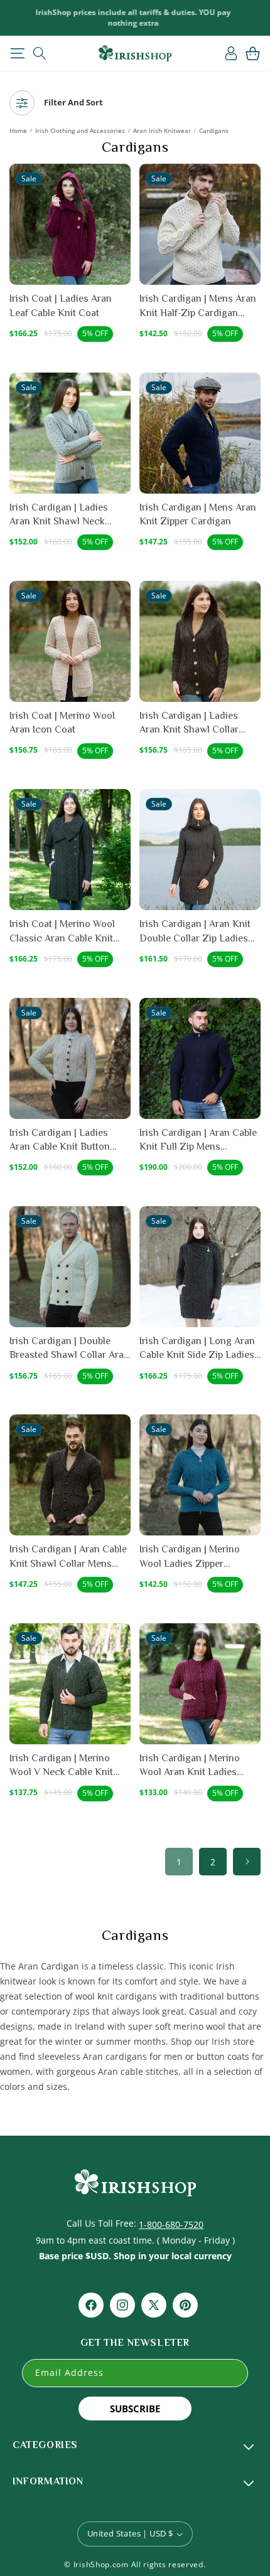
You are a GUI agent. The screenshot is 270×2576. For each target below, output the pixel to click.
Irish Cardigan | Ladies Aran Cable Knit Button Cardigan (60, 1141)
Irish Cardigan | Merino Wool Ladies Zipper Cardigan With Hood (190, 1557)
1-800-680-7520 (171, 2224)
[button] (17, 53)
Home (18, 130)
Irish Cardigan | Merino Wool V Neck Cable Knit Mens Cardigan (61, 1766)
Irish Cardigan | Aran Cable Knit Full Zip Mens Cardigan (198, 1141)
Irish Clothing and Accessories (80, 130)
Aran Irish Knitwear (162, 130)
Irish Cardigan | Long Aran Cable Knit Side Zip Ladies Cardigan (197, 1349)
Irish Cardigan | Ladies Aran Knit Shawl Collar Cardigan (189, 724)
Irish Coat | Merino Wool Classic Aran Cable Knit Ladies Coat (62, 932)
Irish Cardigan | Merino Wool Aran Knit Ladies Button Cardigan (190, 1766)
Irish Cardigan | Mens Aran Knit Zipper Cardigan (198, 514)
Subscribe (135, 2409)
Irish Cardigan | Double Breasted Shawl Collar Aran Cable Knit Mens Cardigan (69, 1349)
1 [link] (179, 1862)
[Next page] (247, 1862)
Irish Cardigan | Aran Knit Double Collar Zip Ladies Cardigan (195, 932)
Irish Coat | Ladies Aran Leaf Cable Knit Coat (61, 305)
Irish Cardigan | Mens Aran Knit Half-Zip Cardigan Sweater (198, 306)
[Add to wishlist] (120, 180)
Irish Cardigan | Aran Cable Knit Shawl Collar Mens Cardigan (68, 1557)
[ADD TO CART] (120, 228)
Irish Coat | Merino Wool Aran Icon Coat (62, 723)
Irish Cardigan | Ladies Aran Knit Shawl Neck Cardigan (59, 515)
